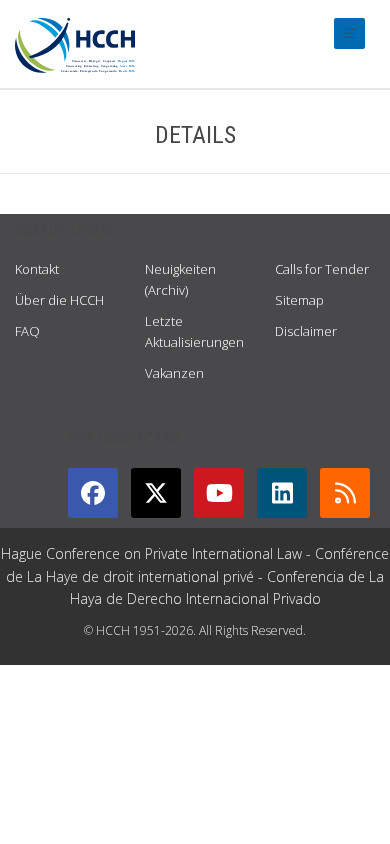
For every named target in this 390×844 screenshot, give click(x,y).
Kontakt (37, 269)
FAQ (27, 331)
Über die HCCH (59, 300)
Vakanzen (174, 373)
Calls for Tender (322, 269)
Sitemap (299, 300)
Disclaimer (306, 331)
